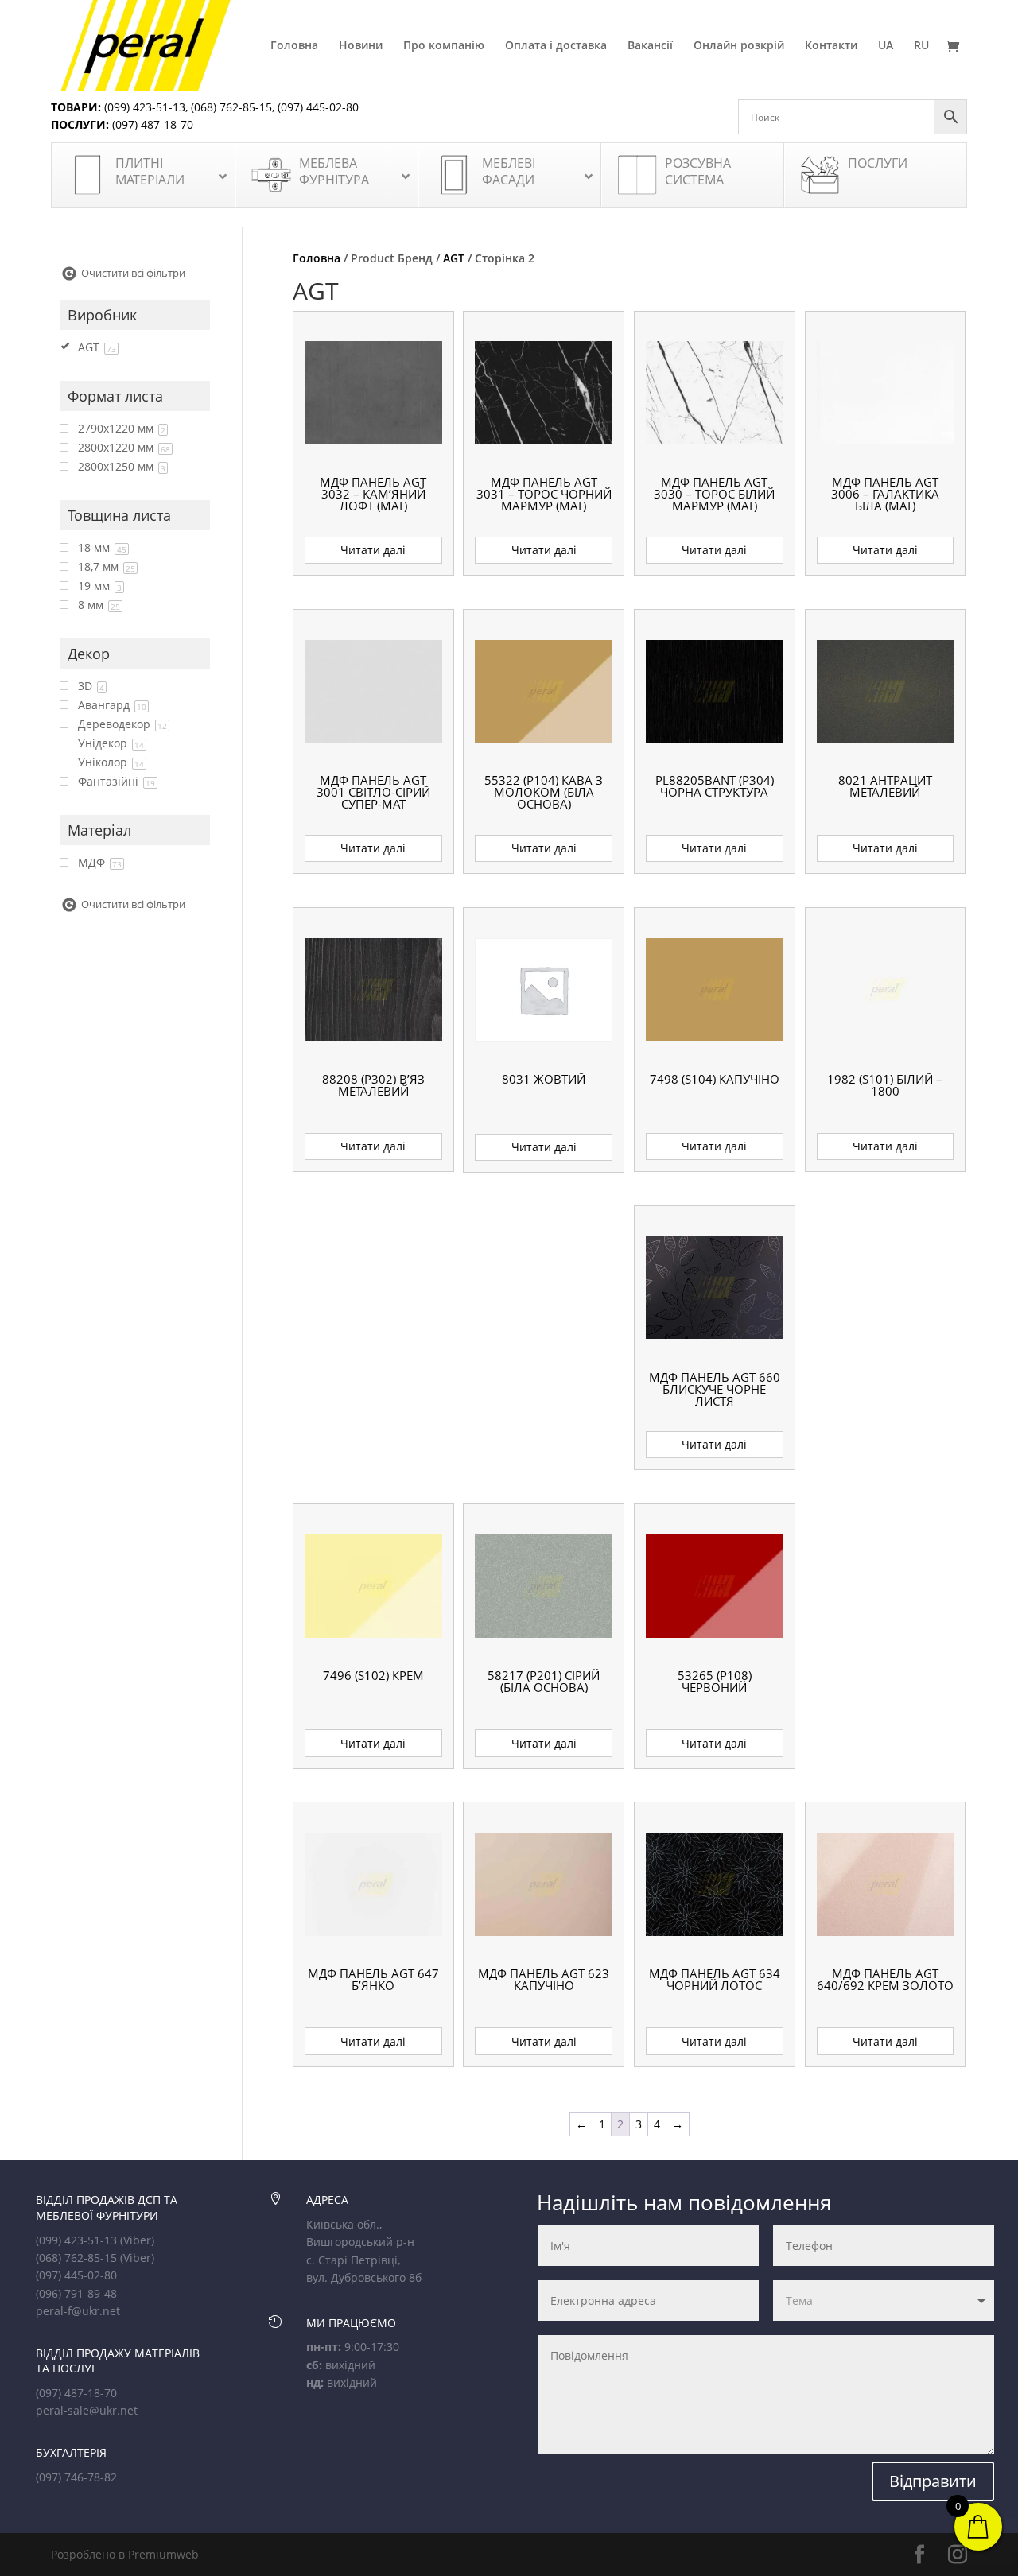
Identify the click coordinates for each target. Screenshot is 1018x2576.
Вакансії (650, 46)
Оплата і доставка (556, 46)
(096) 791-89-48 (76, 2293)
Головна (294, 46)
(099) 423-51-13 (143, 107)
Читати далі (373, 550)
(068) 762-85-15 (231, 107)
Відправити (933, 2481)
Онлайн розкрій (739, 46)
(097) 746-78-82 (76, 2477)
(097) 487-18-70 (151, 124)
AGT (454, 258)
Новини (361, 46)
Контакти (831, 46)
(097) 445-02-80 (318, 107)
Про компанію (444, 46)
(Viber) (137, 2240)
